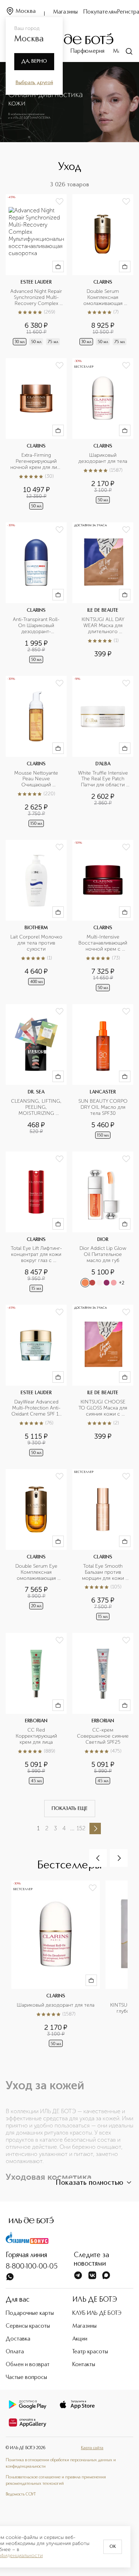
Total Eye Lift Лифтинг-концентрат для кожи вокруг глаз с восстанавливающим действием (37, 1255)
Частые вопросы (26, 2378)
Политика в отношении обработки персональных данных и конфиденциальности (61, 2463)
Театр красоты (90, 2352)
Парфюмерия (87, 51)
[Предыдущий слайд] (98, 1858)
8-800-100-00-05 (32, 2267)
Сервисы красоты (28, 2326)
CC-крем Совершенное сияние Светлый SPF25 (103, 1736)
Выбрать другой (34, 83)
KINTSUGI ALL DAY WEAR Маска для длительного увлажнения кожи (104, 626)
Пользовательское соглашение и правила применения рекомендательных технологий (56, 2481)
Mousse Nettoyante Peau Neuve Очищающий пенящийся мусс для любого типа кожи (37, 779)
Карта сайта (92, 2448)
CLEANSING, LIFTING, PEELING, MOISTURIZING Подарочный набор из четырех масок (36, 1108)
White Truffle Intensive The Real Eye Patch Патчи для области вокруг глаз (104, 779)
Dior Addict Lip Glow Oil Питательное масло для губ (104, 1255)
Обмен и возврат (28, 2365)
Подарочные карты (30, 2313)
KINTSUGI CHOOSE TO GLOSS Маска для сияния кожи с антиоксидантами (104, 1408)
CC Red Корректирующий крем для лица (37, 1736)
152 (81, 1828)
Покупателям (100, 12)
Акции (80, 2339)
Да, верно (34, 61)
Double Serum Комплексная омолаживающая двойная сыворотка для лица (104, 298)
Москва (26, 11)
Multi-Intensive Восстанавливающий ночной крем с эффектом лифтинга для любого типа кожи (104, 943)
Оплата (15, 2352)
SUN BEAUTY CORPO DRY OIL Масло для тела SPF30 (104, 1107)
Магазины (65, 12)
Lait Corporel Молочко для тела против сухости (36, 943)
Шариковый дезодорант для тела (103, 458)
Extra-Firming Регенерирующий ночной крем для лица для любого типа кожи (36, 462)
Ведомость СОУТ (21, 2494)
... (72, 1828)
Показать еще (70, 1809)
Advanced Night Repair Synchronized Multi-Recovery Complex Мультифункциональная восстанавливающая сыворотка (36, 298)
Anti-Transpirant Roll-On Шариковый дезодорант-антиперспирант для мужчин (37, 626)
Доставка (18, 2339)
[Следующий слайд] (119, 1858)
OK (113, 2547)
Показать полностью (89, 2183)
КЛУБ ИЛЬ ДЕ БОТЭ (97, 2313)
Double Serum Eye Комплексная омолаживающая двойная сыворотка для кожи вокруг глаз (36, 1573)
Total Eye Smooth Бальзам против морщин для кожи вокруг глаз (104, 1573)
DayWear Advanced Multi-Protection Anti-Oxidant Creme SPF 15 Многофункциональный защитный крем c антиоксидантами (36, 1408)
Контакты (84, 2365)
